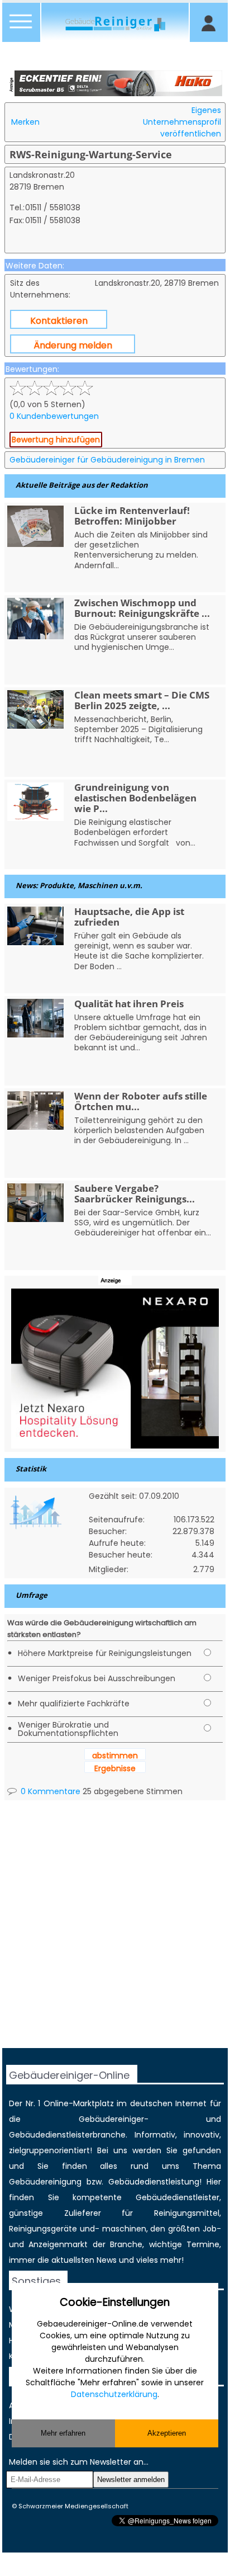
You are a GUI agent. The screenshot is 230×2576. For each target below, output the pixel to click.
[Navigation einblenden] (21, 28)
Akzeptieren (167, 2433)
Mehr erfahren (63, 2433)
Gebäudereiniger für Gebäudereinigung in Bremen (107, 460)
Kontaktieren (59, 321)
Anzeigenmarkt (58, 2244)
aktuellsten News (84, 2260)
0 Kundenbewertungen (54, 416)
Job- (212, 2229)
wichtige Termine (184, 2244)
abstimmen (115, 1756)
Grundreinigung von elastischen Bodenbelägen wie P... (135, 798)
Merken (25, 122)
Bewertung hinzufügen (56, 440)
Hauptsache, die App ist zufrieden (129, 917)
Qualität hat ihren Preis (129, 1004)
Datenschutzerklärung (114, 2394)
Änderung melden (73, 345)
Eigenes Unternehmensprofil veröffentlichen (182, 122)
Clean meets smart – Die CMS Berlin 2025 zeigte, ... (142, 700)
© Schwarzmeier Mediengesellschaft (70, 2506)
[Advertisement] (115, 1933)
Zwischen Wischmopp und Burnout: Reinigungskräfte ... (142, 608)
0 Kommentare (49, 1791)
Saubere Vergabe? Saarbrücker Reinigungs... (135, 1193)
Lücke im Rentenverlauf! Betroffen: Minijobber (132, 516)
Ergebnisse (115, 1768)
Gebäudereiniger (111, 2119)
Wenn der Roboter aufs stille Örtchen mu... (141, 1101)
